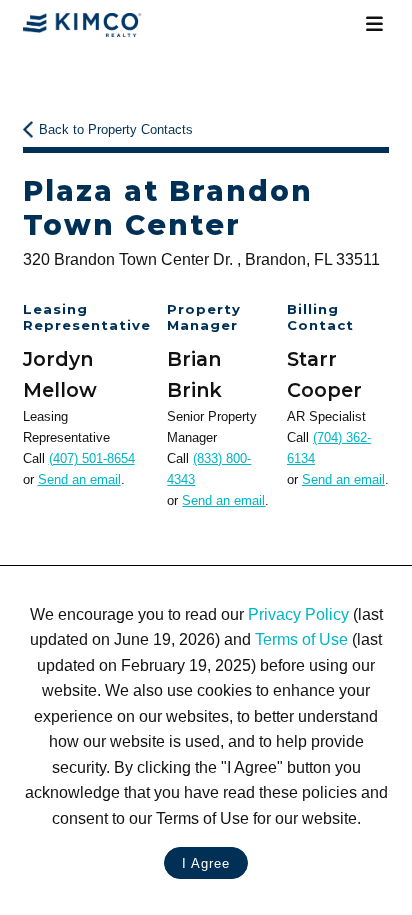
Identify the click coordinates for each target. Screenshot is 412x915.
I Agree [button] (206, 863)
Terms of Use (301, 639)
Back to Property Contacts (116, 129)
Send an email (79, 479)
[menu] (374, 24)
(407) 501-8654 (92, 458)
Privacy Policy (298, 614)
